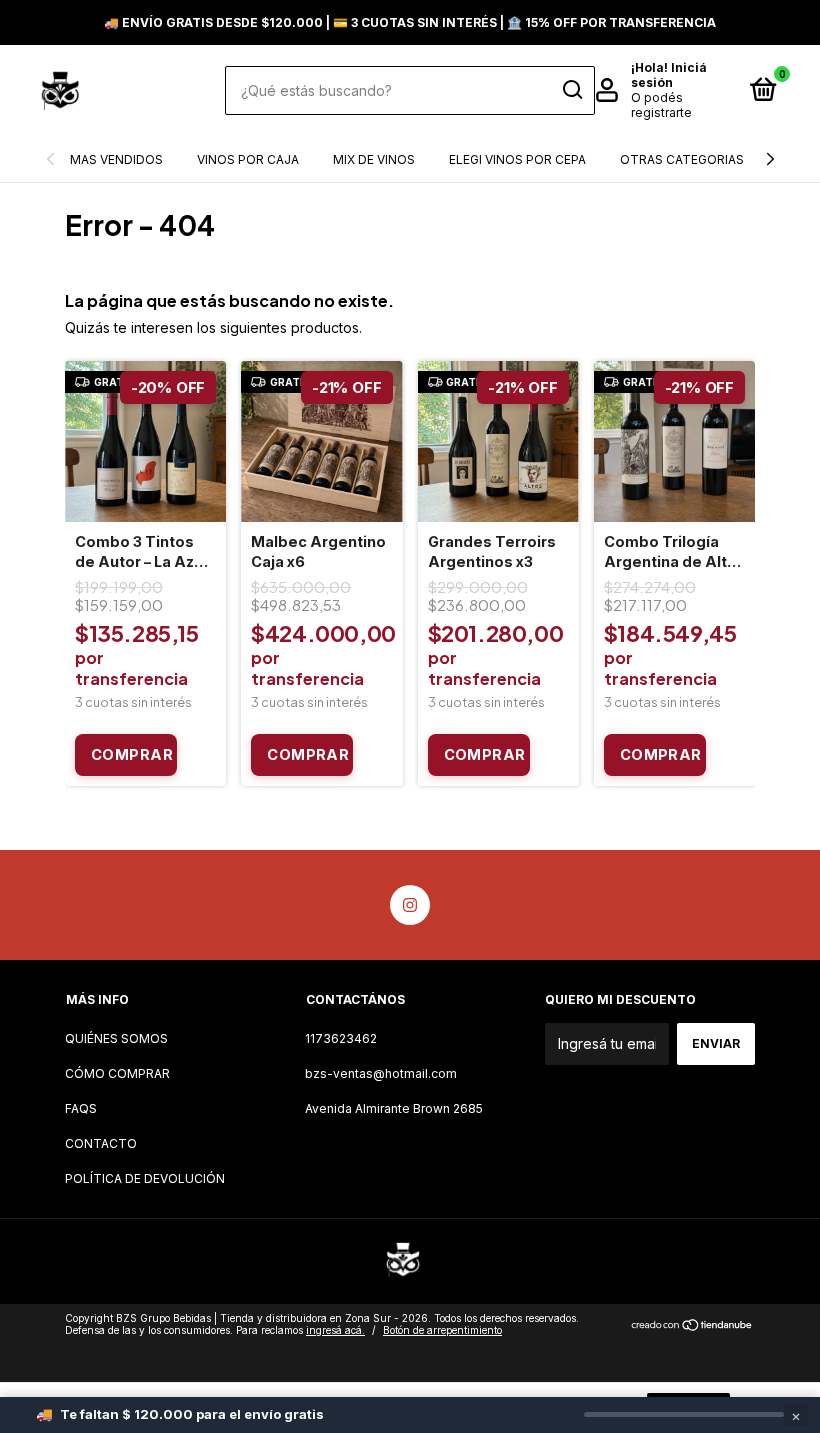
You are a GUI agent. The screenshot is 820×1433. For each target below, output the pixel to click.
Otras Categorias (682, 159)
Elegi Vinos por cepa (517, 159)
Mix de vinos (374, 159)
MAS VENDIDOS (116, 159)
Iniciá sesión (669, 75)
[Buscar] (571, 90)
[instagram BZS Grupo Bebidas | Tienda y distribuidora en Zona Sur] (410, 905)
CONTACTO (101, 1143)
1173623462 (341, 1038)
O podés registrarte (661, 105)
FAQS (81, 1108)
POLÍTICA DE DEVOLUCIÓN (145, 1178)
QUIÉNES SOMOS (116, 1038)
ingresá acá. (335, 1330)
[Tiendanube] (692, 1326)
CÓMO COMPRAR (117, 1073)
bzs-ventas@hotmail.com (381, 1073)
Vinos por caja (248, 159)
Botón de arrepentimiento (442, 1330)
